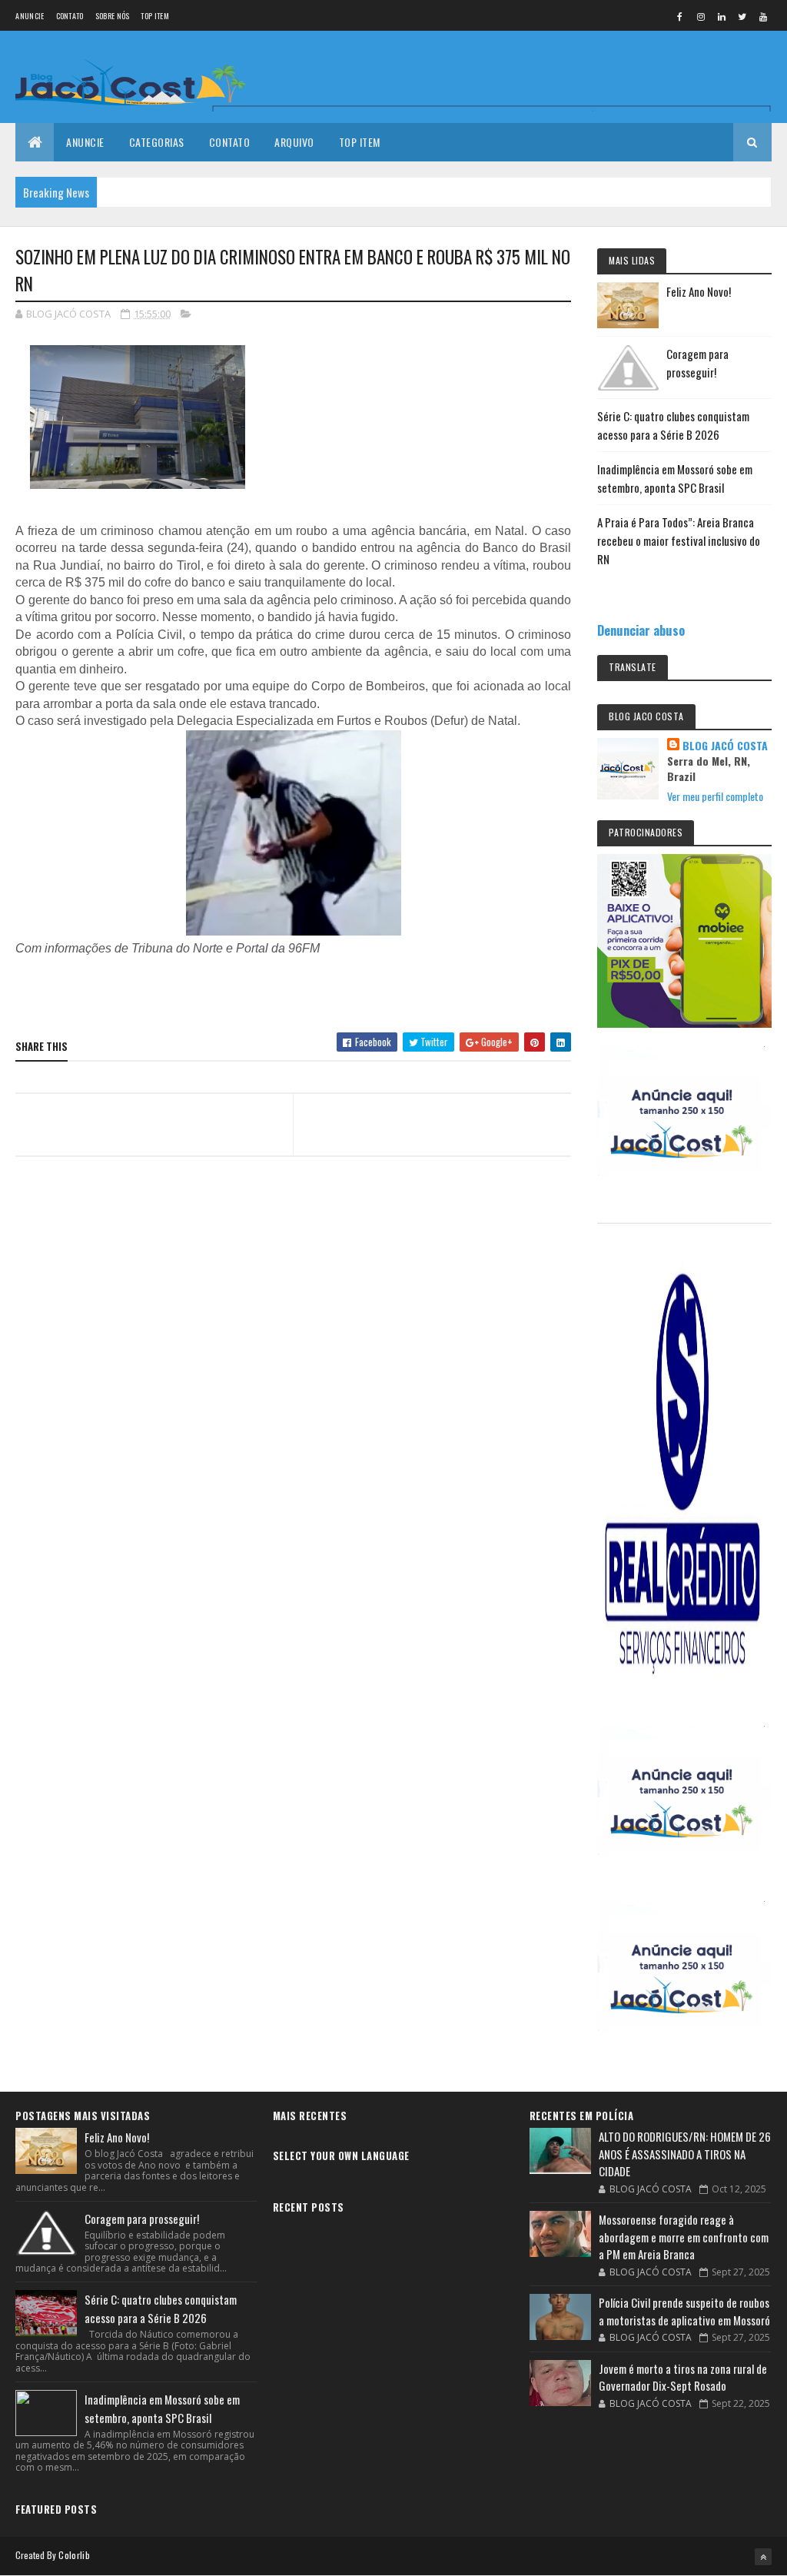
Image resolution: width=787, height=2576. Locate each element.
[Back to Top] (763, 2557)
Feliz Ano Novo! (699, 291)
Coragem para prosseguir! (142, 2219)
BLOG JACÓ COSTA (725, 746)
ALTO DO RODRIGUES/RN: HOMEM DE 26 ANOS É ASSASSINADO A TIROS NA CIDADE (685, 2154)
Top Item (154, 16)
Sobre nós (113, 16)
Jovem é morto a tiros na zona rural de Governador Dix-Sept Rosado (683, 2377)
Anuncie (30, 16)
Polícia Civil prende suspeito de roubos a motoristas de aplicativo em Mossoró (684, 2311)
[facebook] (680, 16)
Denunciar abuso (641, 630)
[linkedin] (722, 16)
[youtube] (763, 16)
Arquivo (294, 142)
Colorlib (74, 2555)
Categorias (157, 142)
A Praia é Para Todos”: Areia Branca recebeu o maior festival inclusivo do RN (679, 540)
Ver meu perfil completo (715, 796)
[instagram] (701, 16)
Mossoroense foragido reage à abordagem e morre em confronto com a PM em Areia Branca (684, 2237)
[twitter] (742, 16)
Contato (70, 16)
